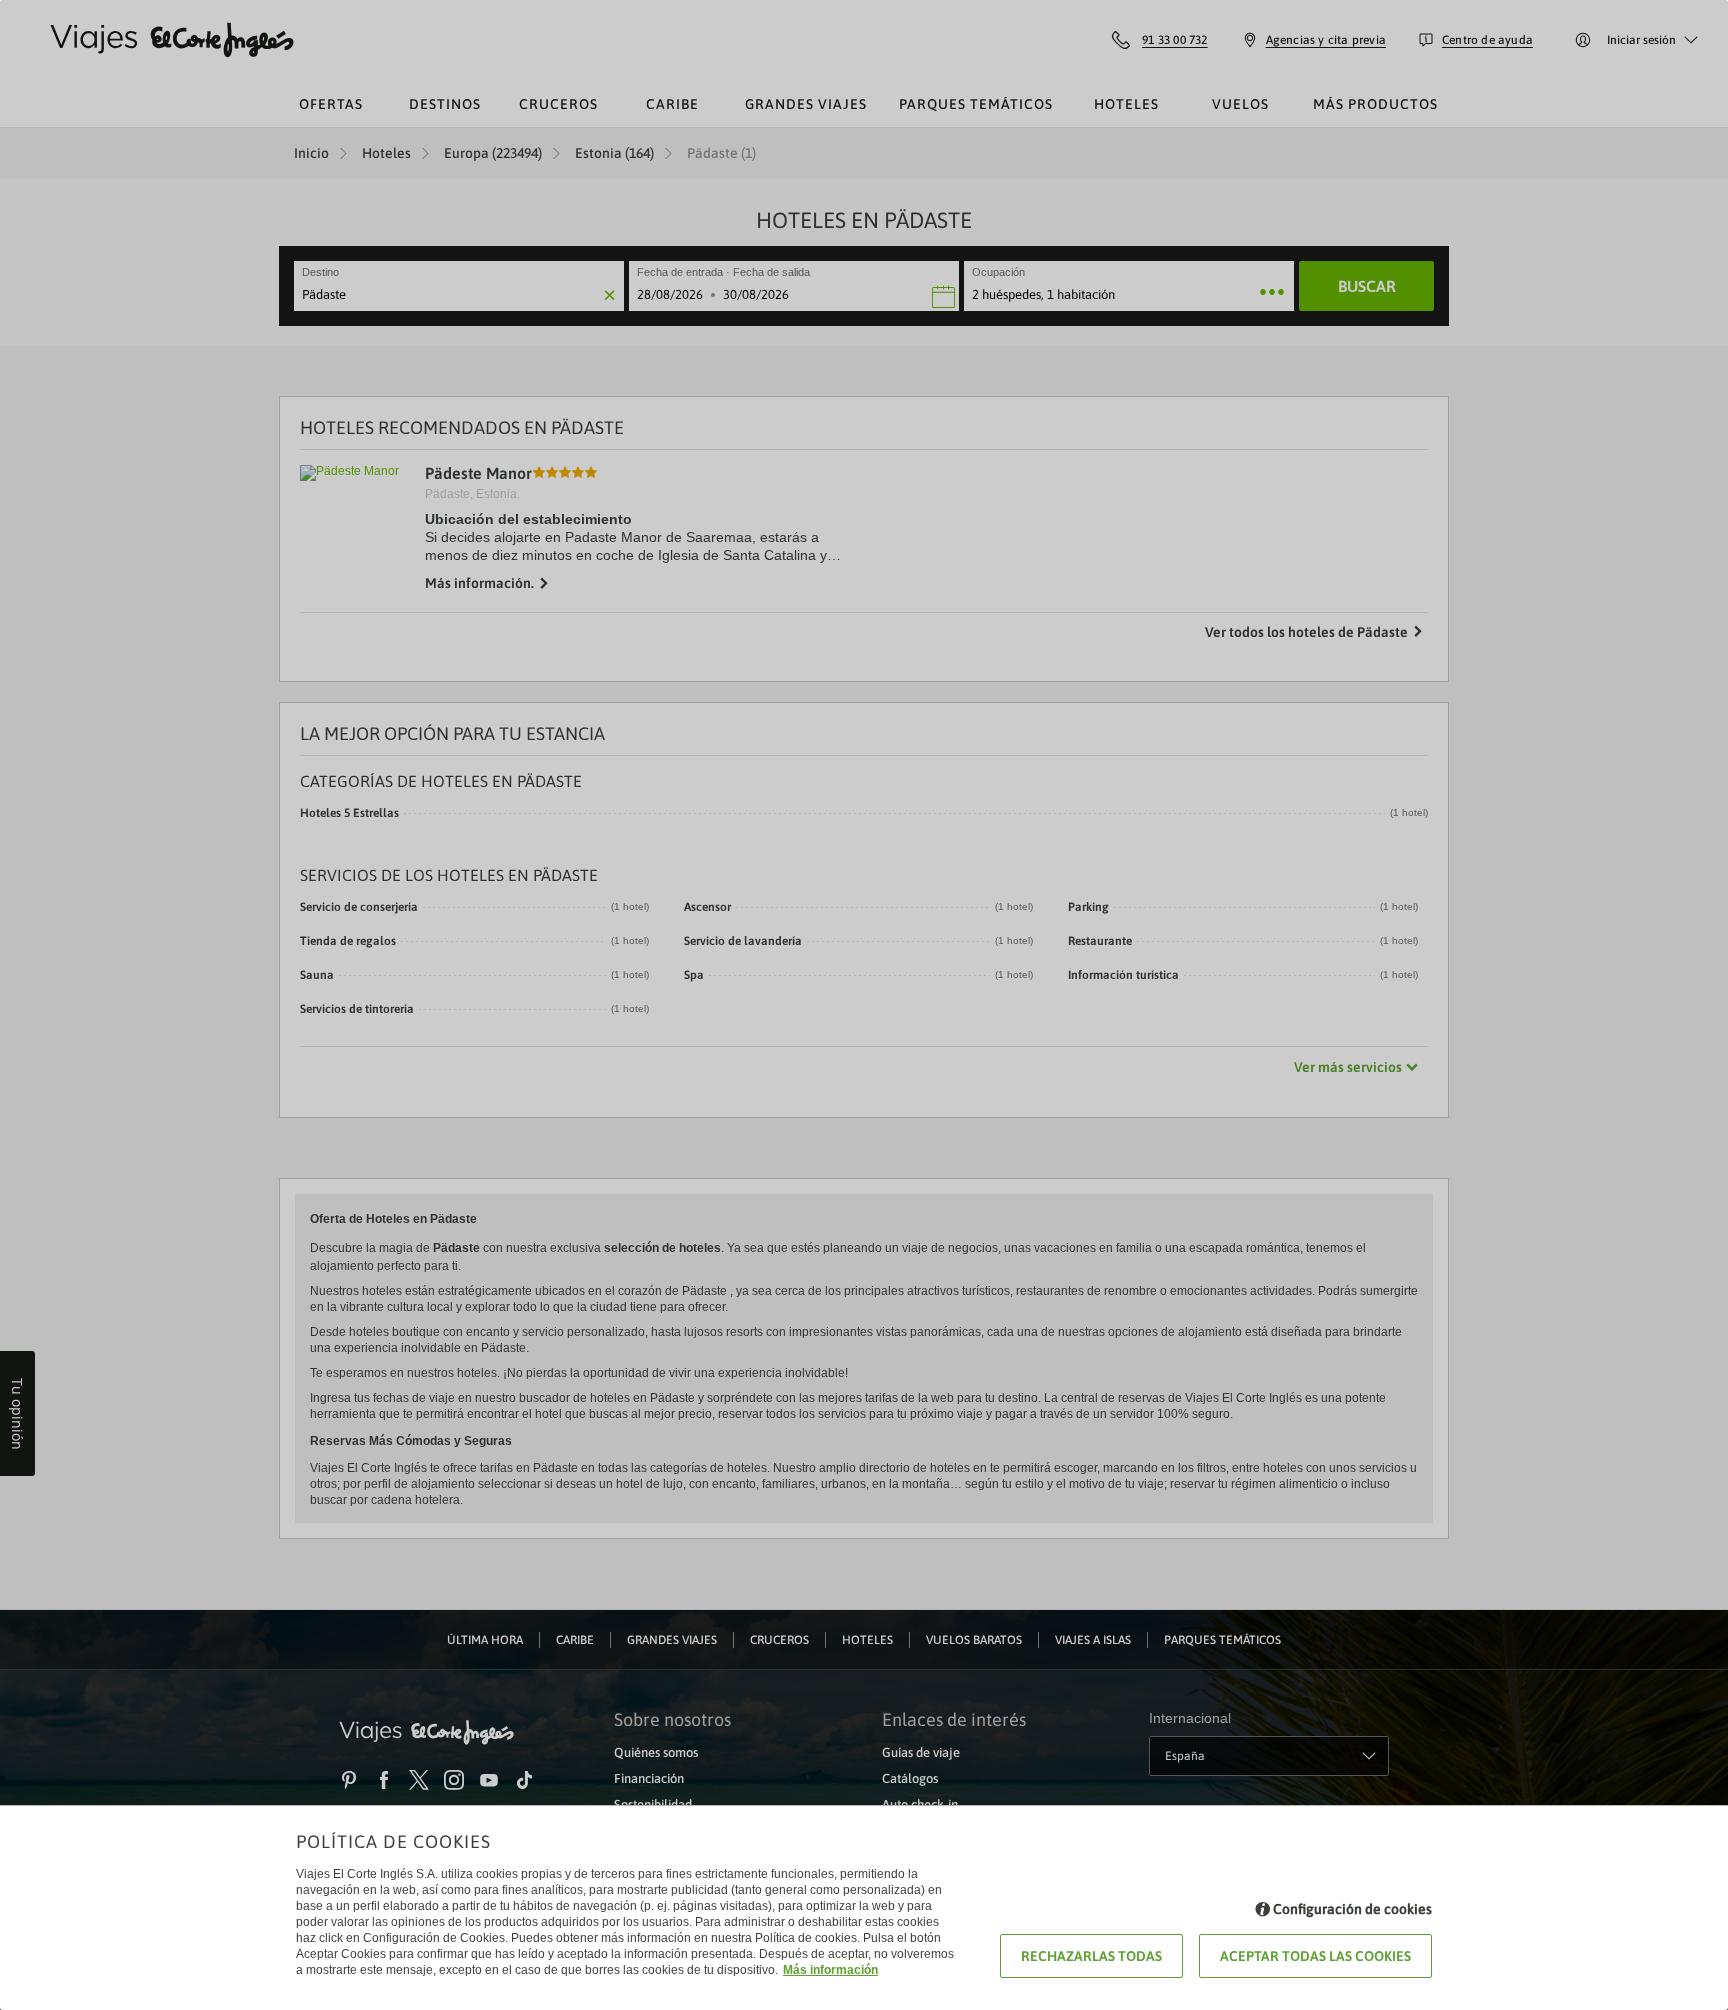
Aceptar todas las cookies (1315, 1956)
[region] (864, 1005)
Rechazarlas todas (1091, 1956)
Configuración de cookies (1352, 1909)
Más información (830, 1970)
